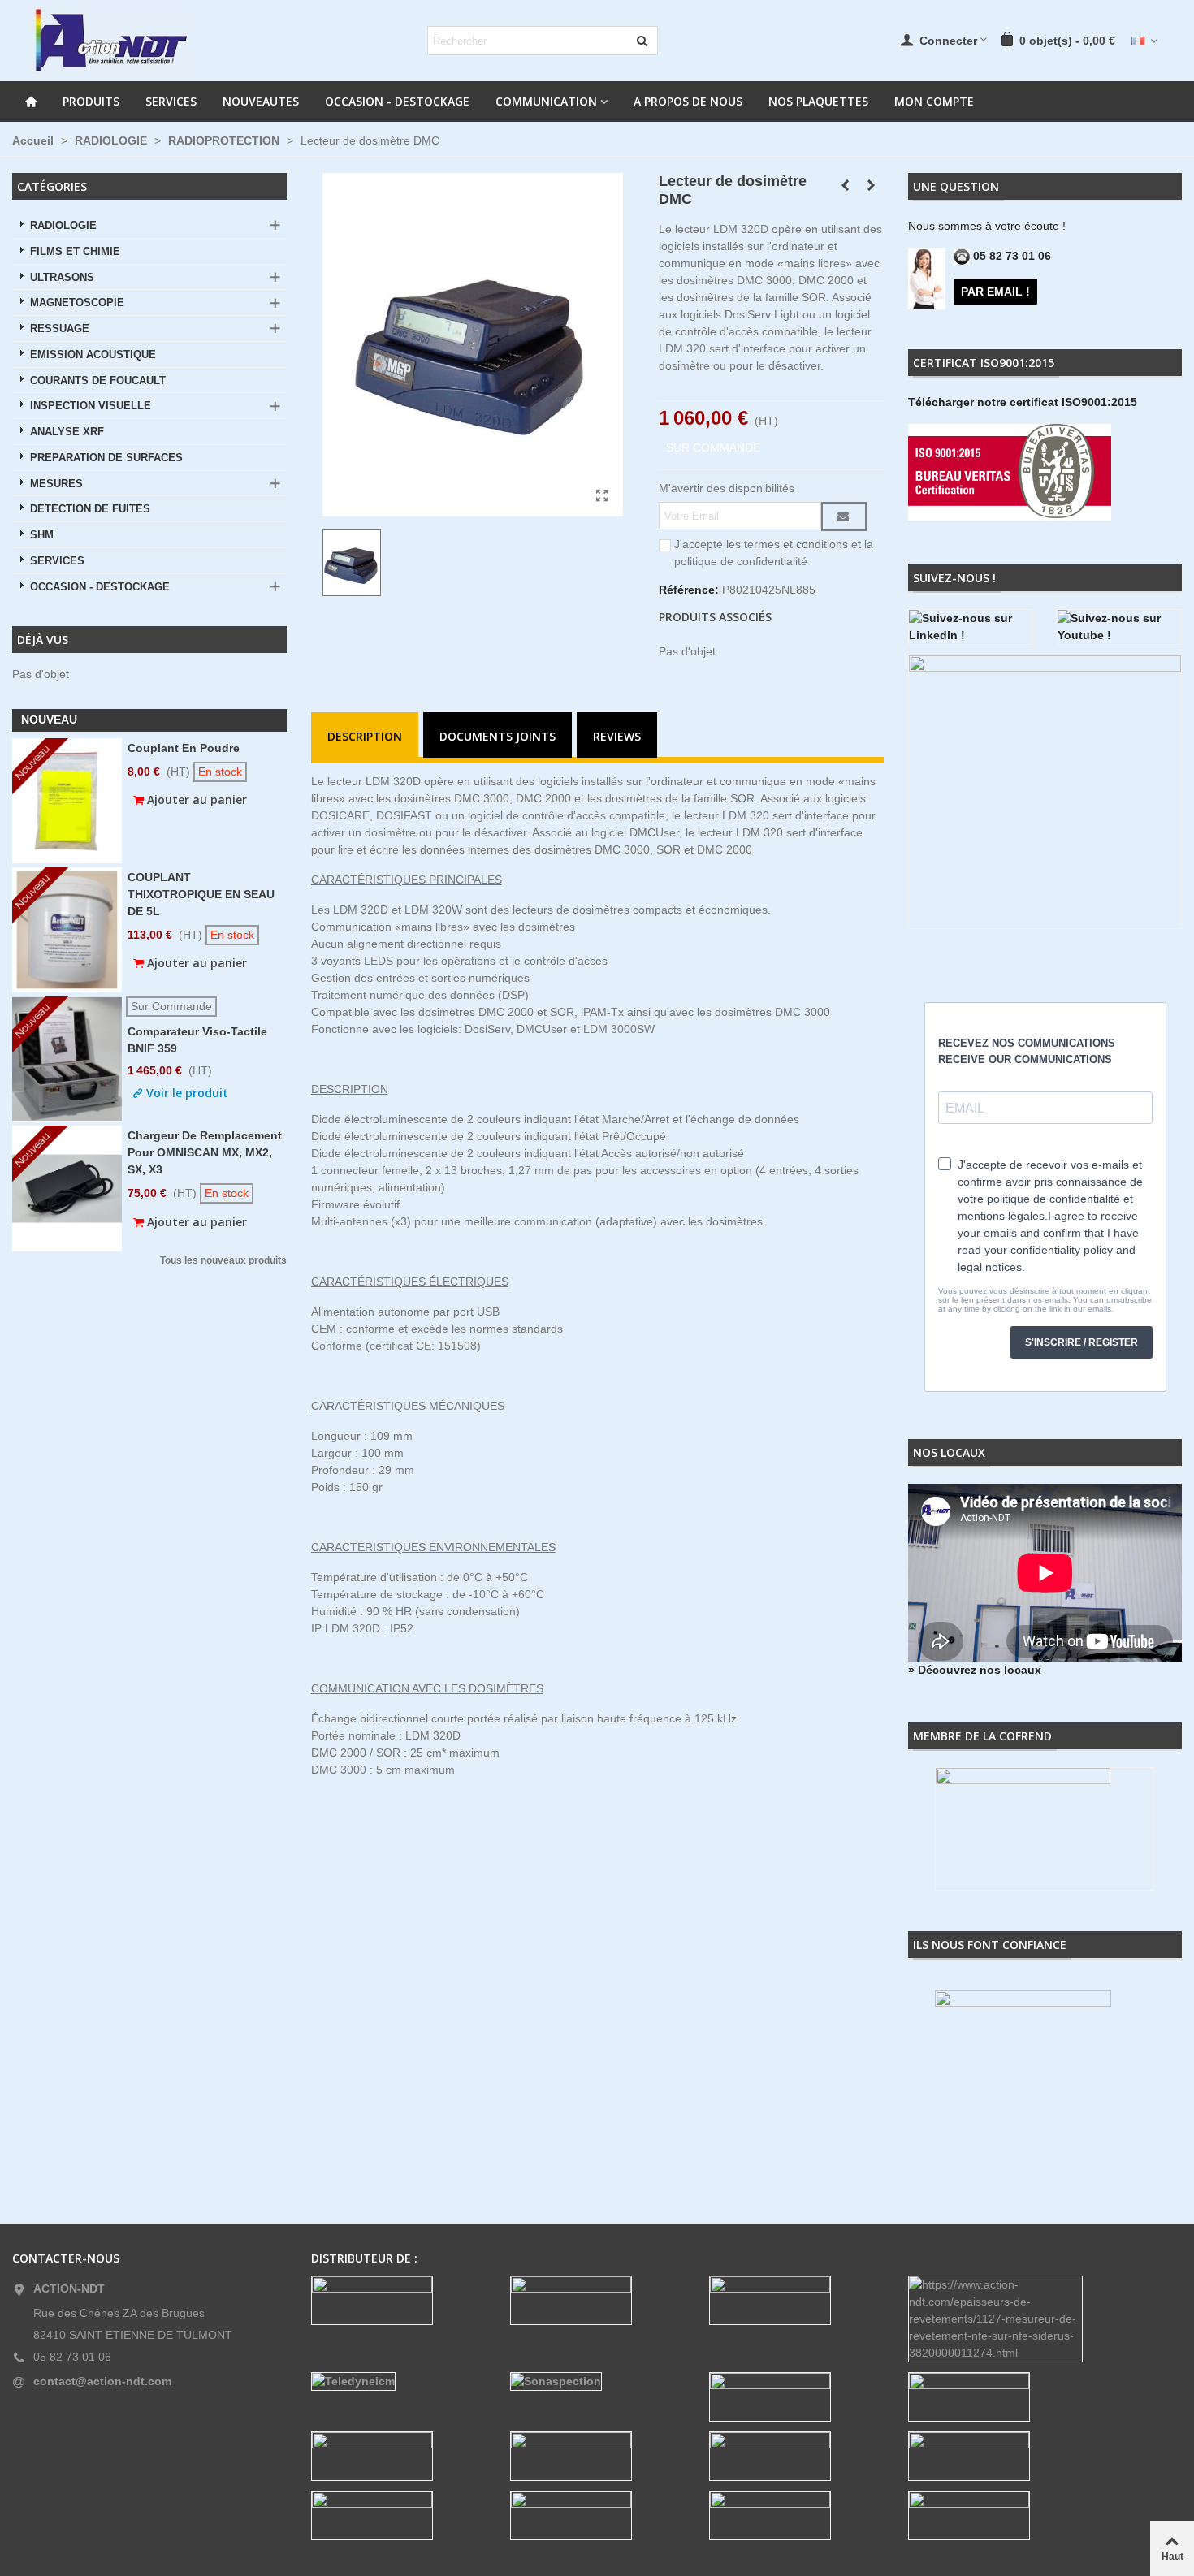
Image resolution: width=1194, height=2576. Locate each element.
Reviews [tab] (617, 736)
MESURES (56, 484)
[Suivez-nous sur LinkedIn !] (971, 627)
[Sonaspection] (597, 2382)
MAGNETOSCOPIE (77, 303)
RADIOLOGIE (63, 226)
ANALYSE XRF (67, 432)
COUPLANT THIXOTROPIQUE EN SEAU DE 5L (201, 894)
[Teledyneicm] (398, 2382)
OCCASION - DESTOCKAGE (397, 101)
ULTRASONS (62, 278)
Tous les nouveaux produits (223, 1261)
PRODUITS (91, 101)
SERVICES (171, 101)
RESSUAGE (60, 329)
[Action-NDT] (110, 41)
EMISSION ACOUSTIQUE (93, 355)
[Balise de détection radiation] (871, 185)
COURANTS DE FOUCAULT (98, 381)
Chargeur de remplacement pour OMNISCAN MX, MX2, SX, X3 (205, 1152)
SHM (42, 535)
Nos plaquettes (818, 101)
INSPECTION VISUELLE (91, 406)
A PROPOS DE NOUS (688, 101)
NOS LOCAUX (949, 1452)
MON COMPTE (934, 101)
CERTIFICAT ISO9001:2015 (984, 363)
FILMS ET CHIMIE (75, 252)
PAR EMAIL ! (995, 292)
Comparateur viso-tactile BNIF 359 (197, 1040)
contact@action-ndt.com (102, 2381)
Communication (546, 101)
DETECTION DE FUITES (90, 509)
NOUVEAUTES (261, 101)
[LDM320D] (603, 496)
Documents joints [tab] (497, 736)
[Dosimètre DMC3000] (845, 185)
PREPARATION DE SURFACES (106, 458)
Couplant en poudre (184, 748)
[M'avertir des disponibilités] (844, 516)
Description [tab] (365, 736)
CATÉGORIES (52, 186)
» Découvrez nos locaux (975, 1670)
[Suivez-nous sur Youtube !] (1119, 627)
